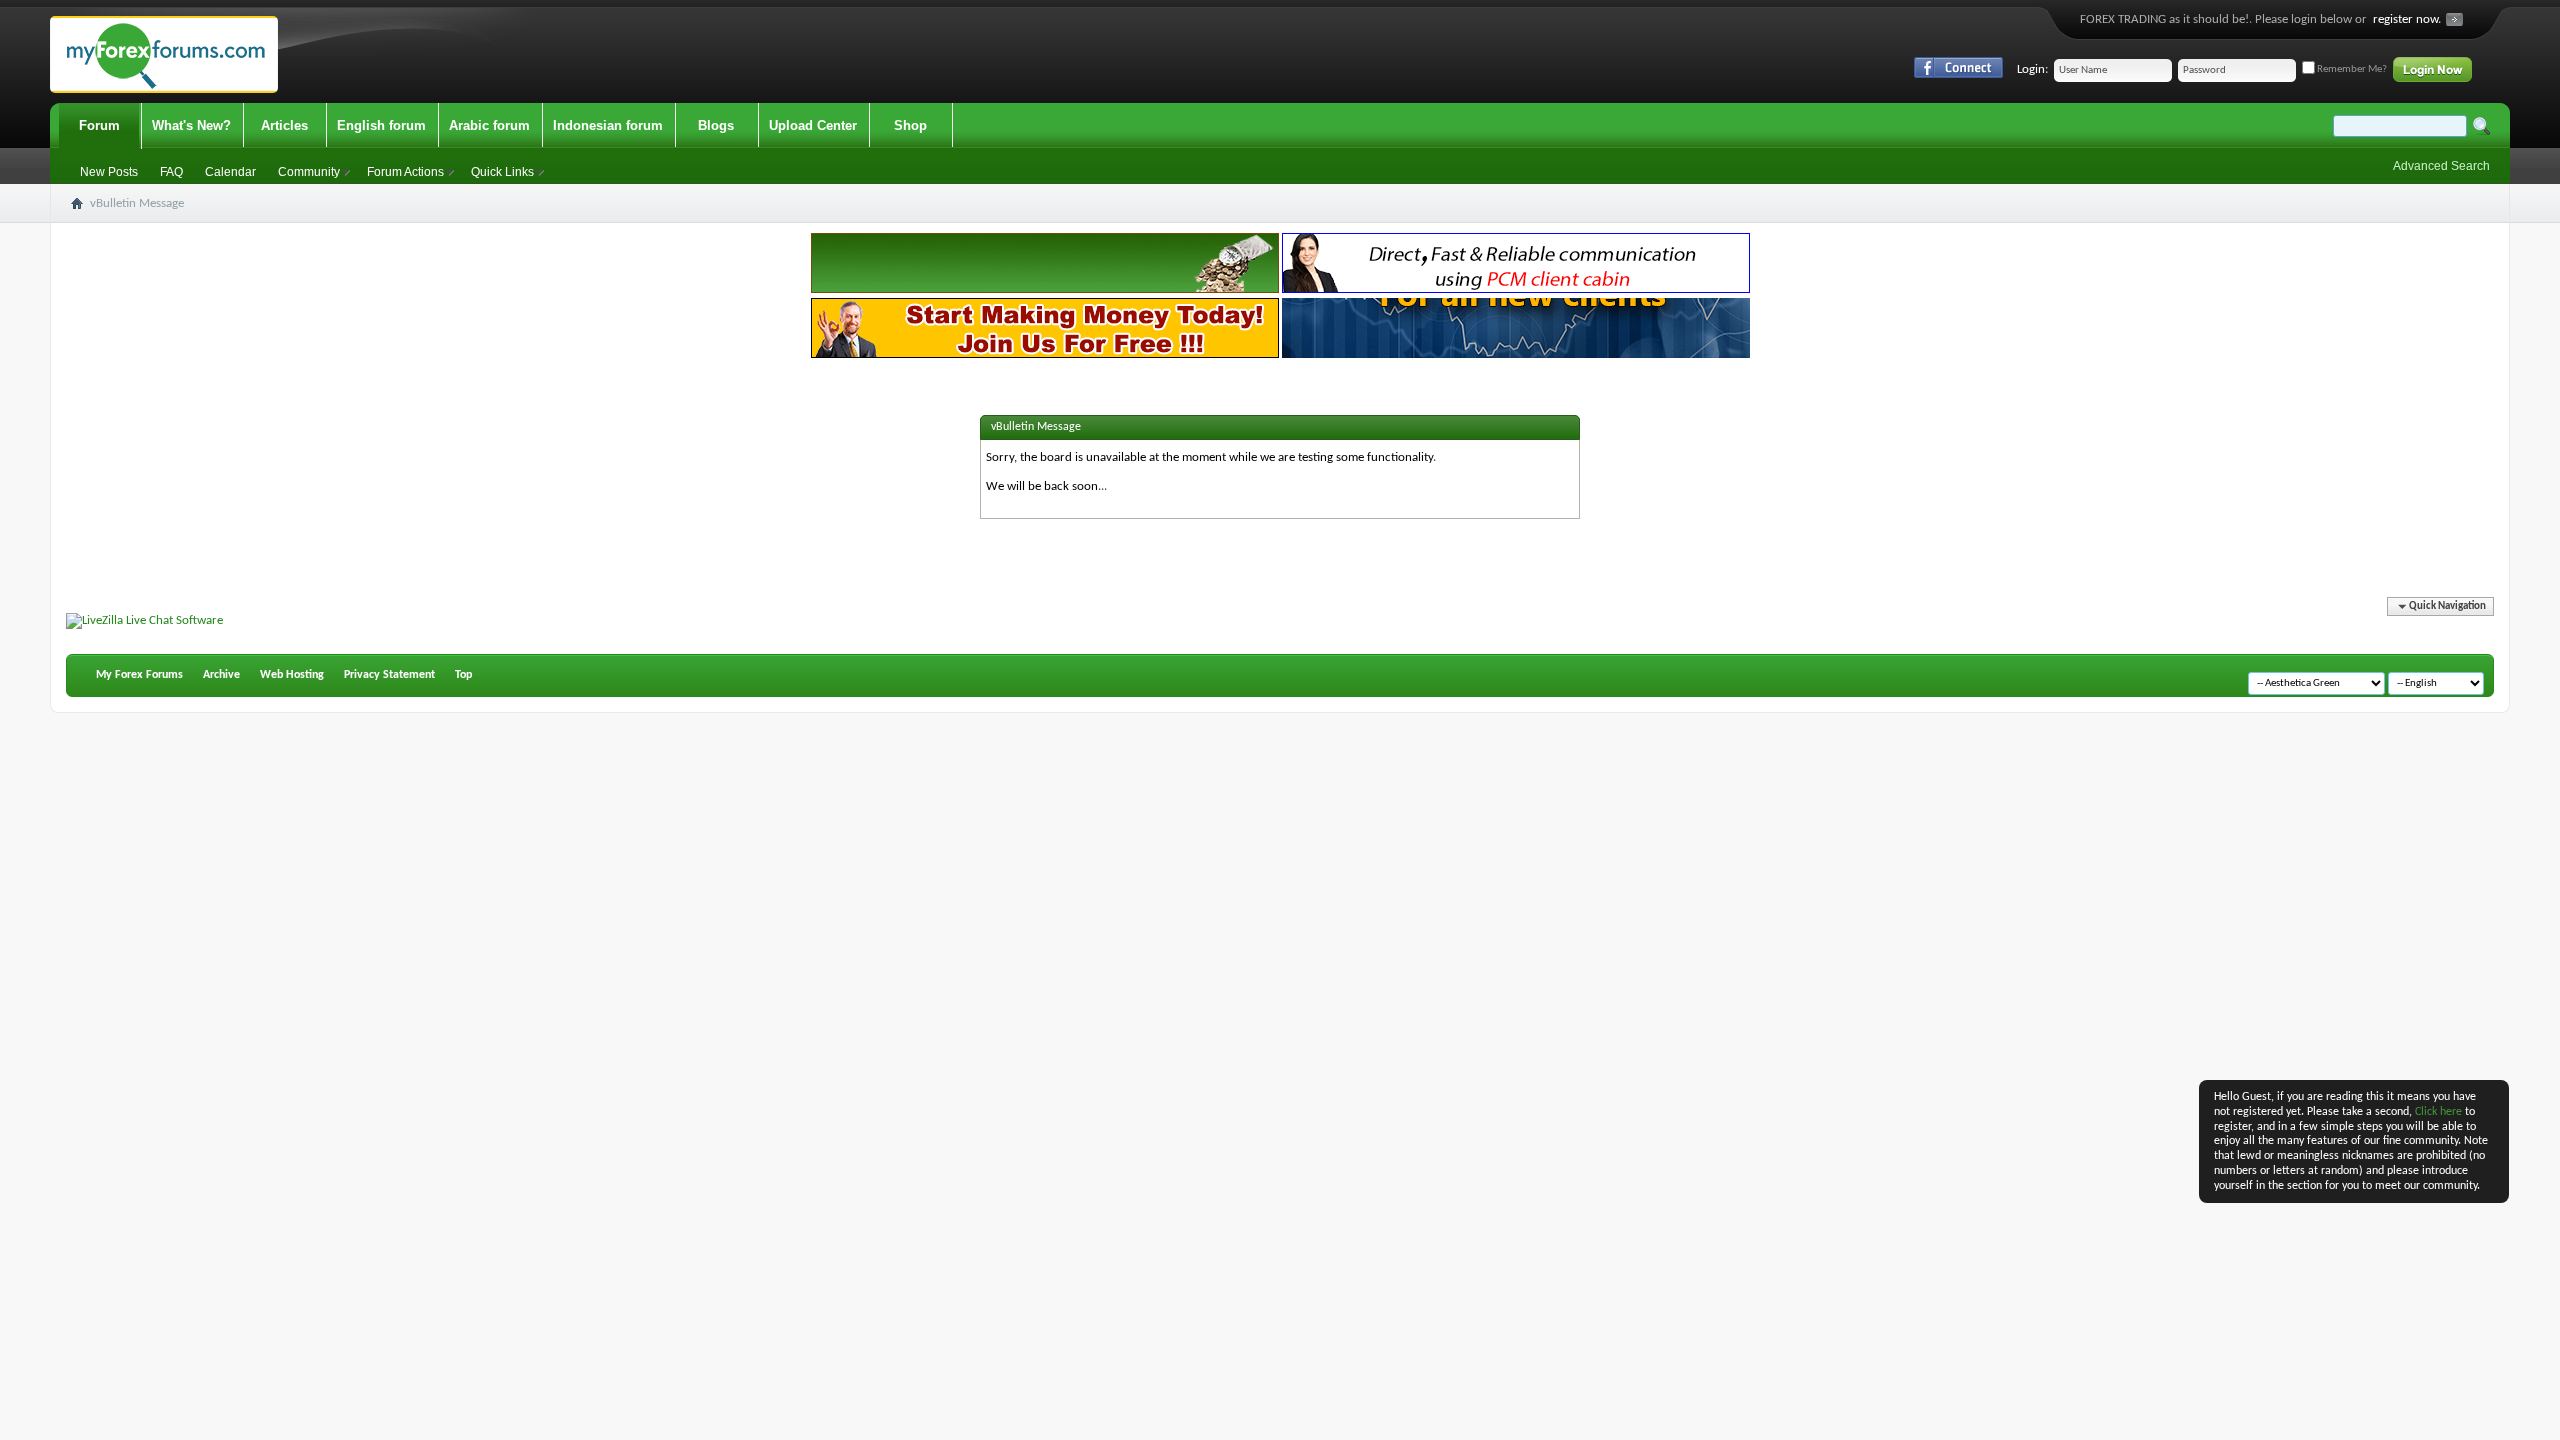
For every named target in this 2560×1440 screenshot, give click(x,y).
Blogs (716, 125)
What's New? (191, 125)
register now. (2407, 19)
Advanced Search (2441, 166)
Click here (2438, 1112)
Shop (910, 125)
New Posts (109, 172)
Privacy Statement (389, 675)
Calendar (230, 172)
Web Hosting (292, 675)
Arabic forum (489, 125)
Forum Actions (405, 172)
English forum (381, 125)
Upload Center (813, 125)
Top (463, 675)
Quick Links (502, 172)
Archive (221, 675)
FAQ (171, 172)
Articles (284, 125)
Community (309, 172)
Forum (99, 125)
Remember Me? (2351, 69)
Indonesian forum (608, 125)
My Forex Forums (139, 675)
